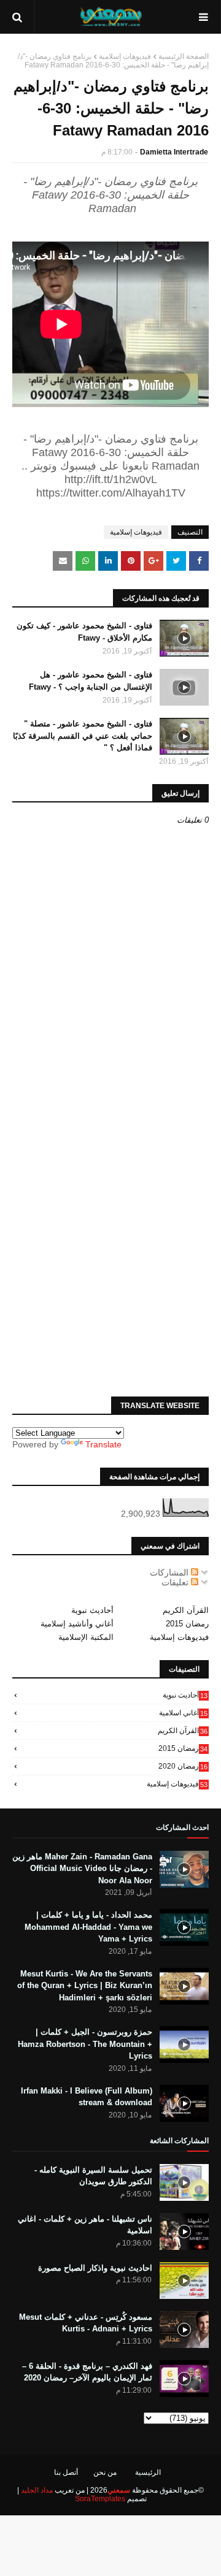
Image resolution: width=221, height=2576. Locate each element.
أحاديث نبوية (92, 1610)
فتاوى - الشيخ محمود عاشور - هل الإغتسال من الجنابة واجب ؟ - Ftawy (91, 681)
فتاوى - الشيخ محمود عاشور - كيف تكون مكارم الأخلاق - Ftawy (84, 632)
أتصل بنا (66, 2472)
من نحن (105, 2472)
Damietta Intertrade (174, 152)
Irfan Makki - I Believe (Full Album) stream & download (87, 2097)
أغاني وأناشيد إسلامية (77, 1624)
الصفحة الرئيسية (184, 56)
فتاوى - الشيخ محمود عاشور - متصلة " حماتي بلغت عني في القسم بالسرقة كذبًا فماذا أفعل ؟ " (83, 736)
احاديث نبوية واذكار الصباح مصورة (95, 2268)
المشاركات (170, 1572)
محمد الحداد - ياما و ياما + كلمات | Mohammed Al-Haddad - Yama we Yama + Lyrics (88, 1927)
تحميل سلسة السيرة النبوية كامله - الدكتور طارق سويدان (93, 2176)
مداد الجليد (37, 2490)
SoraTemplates (100, 2499)
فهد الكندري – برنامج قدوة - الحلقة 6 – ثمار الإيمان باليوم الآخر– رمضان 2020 (87, 2372)
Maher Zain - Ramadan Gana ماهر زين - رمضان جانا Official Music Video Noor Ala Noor (82, 1869)
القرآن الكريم (186, 1610)
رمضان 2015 (187, 1624)
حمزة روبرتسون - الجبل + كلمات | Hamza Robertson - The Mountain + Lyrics (85, 2044)
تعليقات (176, 1582)
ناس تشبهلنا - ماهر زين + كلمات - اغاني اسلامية (85, 2225)
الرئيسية (148, 2472)
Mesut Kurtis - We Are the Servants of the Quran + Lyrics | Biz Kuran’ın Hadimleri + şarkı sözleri (85, 1986)
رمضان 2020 (183, 1766)
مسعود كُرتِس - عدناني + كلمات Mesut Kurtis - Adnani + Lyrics (86, 2323)
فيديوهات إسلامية (125, 56)
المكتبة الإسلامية (86, 1637)
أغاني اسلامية (183, 1713)
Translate (103, 1444)
